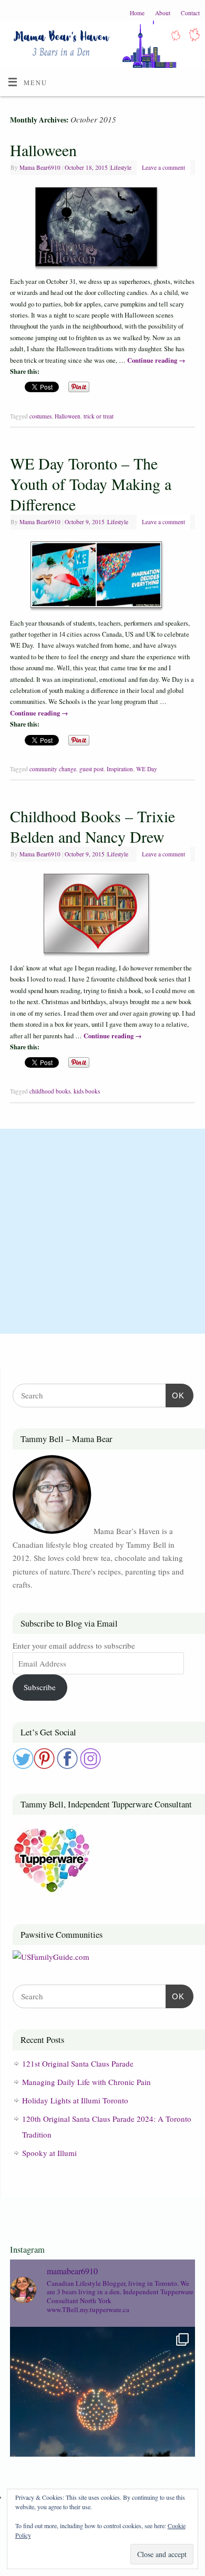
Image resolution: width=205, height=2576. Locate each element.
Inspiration (120, 769)
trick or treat (99, 416)
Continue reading (156, 360)
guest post (91, 769)
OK (175, 1395)
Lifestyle (121, 167)
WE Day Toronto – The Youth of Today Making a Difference (91, 484)
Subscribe (40, 1687)
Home (137, 13)
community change (53, 769)
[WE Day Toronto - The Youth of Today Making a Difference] (102, 577)
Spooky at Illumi (49, 2153)
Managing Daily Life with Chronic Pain (86, 2082)
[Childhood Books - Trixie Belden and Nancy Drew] (102, 916)
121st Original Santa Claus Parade (78, 2063)
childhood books (50, 1091)
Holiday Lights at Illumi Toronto (75, 2100)
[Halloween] (102, 229)
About (163, 13)
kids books (87, 1091)
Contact (190, 13)
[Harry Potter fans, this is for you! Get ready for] (102, 2419)
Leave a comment (163, 167)
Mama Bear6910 (40, 167)
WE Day (147, 769)
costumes (40, 416)
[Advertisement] (102, 1231)
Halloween (43, 150)
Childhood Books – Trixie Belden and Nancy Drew (93, 826)
